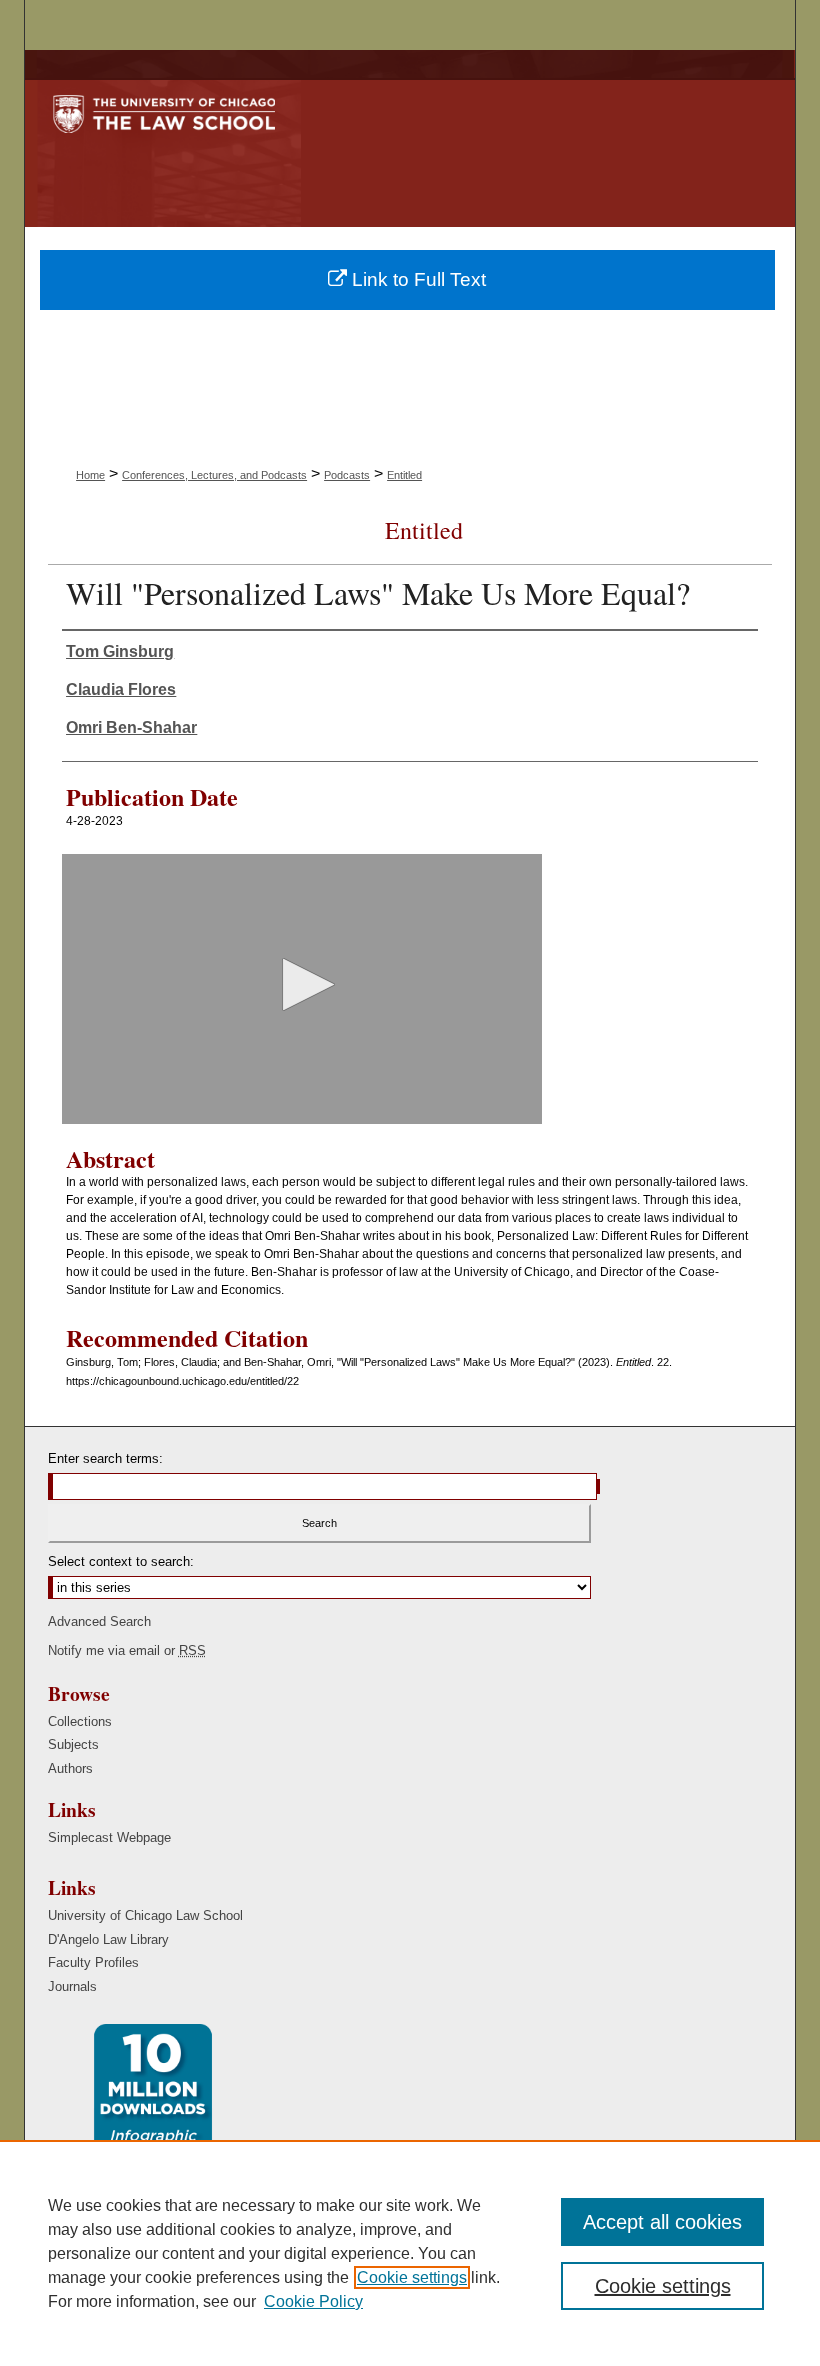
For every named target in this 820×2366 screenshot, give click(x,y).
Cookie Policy (313, 2301)
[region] (410, 2253)
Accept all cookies (662, 2222)
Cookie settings (412, 2277)
